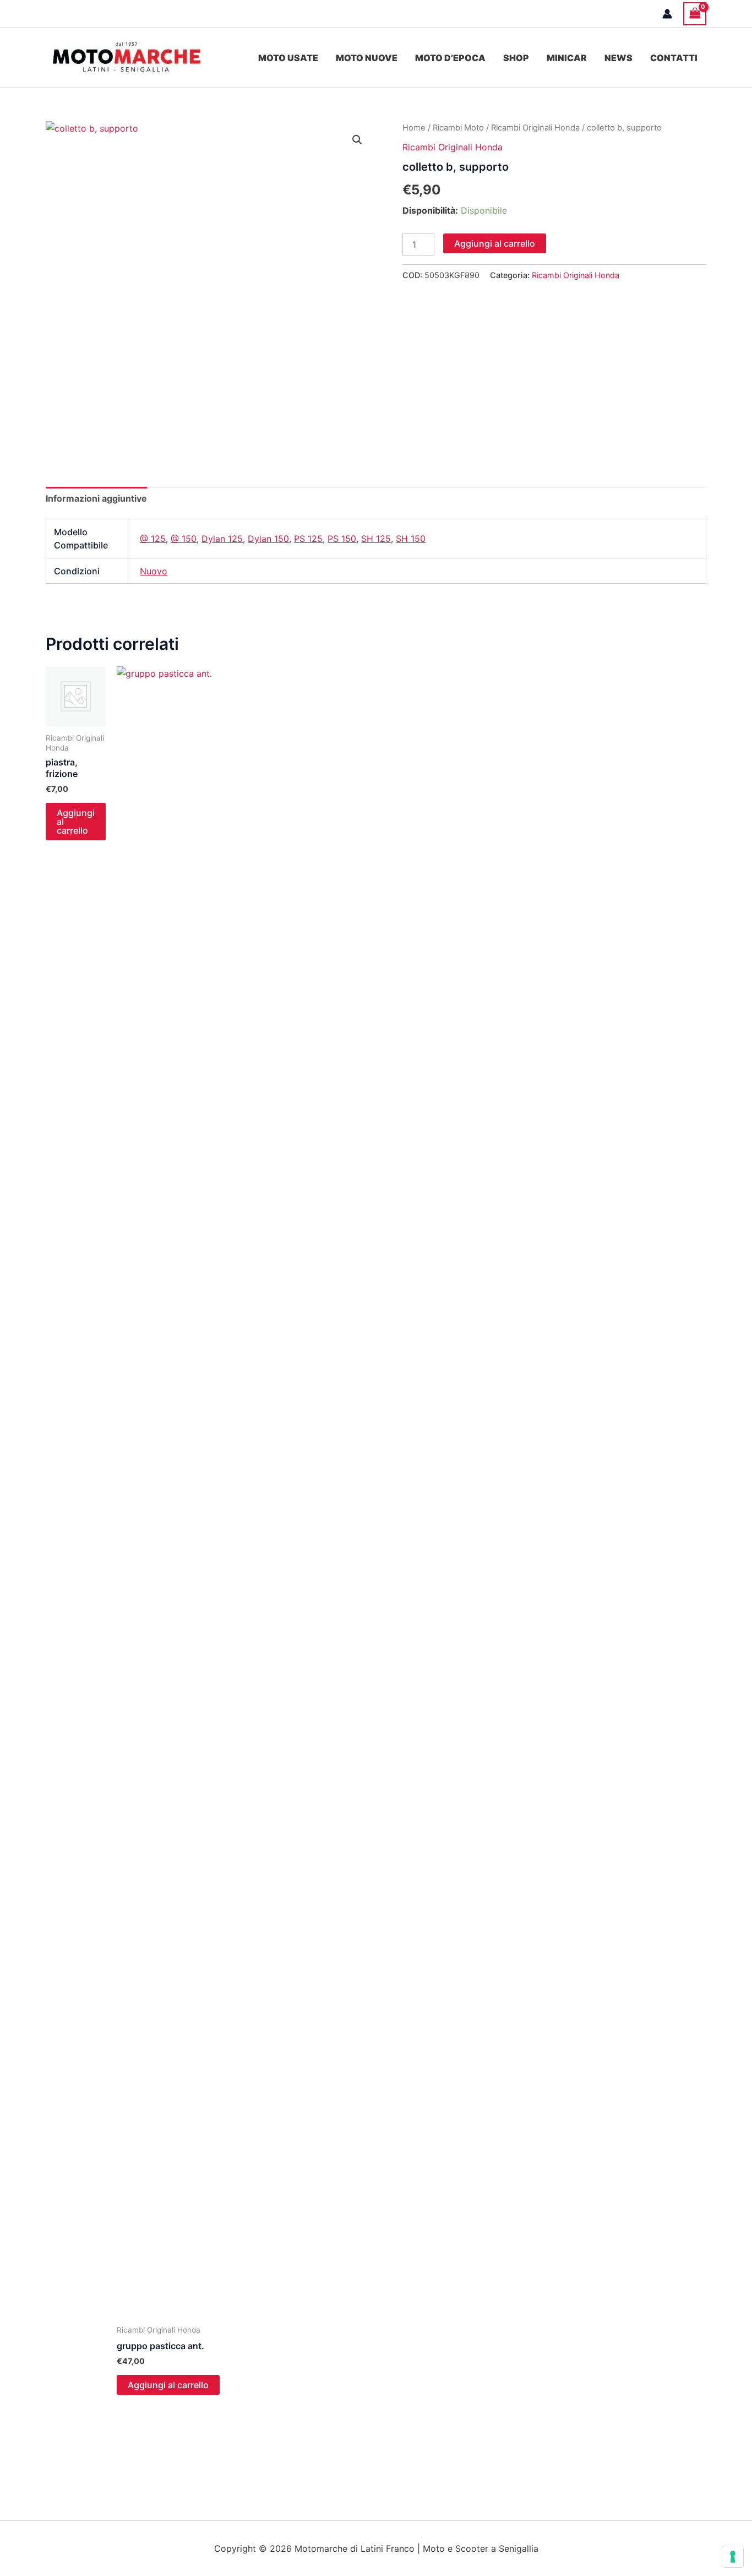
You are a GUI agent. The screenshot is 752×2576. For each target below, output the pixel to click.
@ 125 (153, 539)
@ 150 (184, 539)
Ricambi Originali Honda (535, 128)
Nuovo (154, 571)
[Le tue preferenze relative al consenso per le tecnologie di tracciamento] (733, 2557)
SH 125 (376, 539)
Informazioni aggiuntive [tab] (96, 498)
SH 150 (411, 539)
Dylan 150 (268, 539)
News (619, 58)
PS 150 (342, 539)
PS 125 (308, 539)
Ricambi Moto (458, 128)
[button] (357, 140)
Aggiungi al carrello (495, 243)
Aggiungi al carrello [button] (76, 822)
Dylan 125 (222, 539)
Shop (516, 58)
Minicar (567, 58)
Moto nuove (367, 58)
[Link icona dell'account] (667, 14)
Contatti (674, 58)
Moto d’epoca (450, 58)
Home (414, 128)
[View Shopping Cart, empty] (695, 13)
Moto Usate (288, 58)
